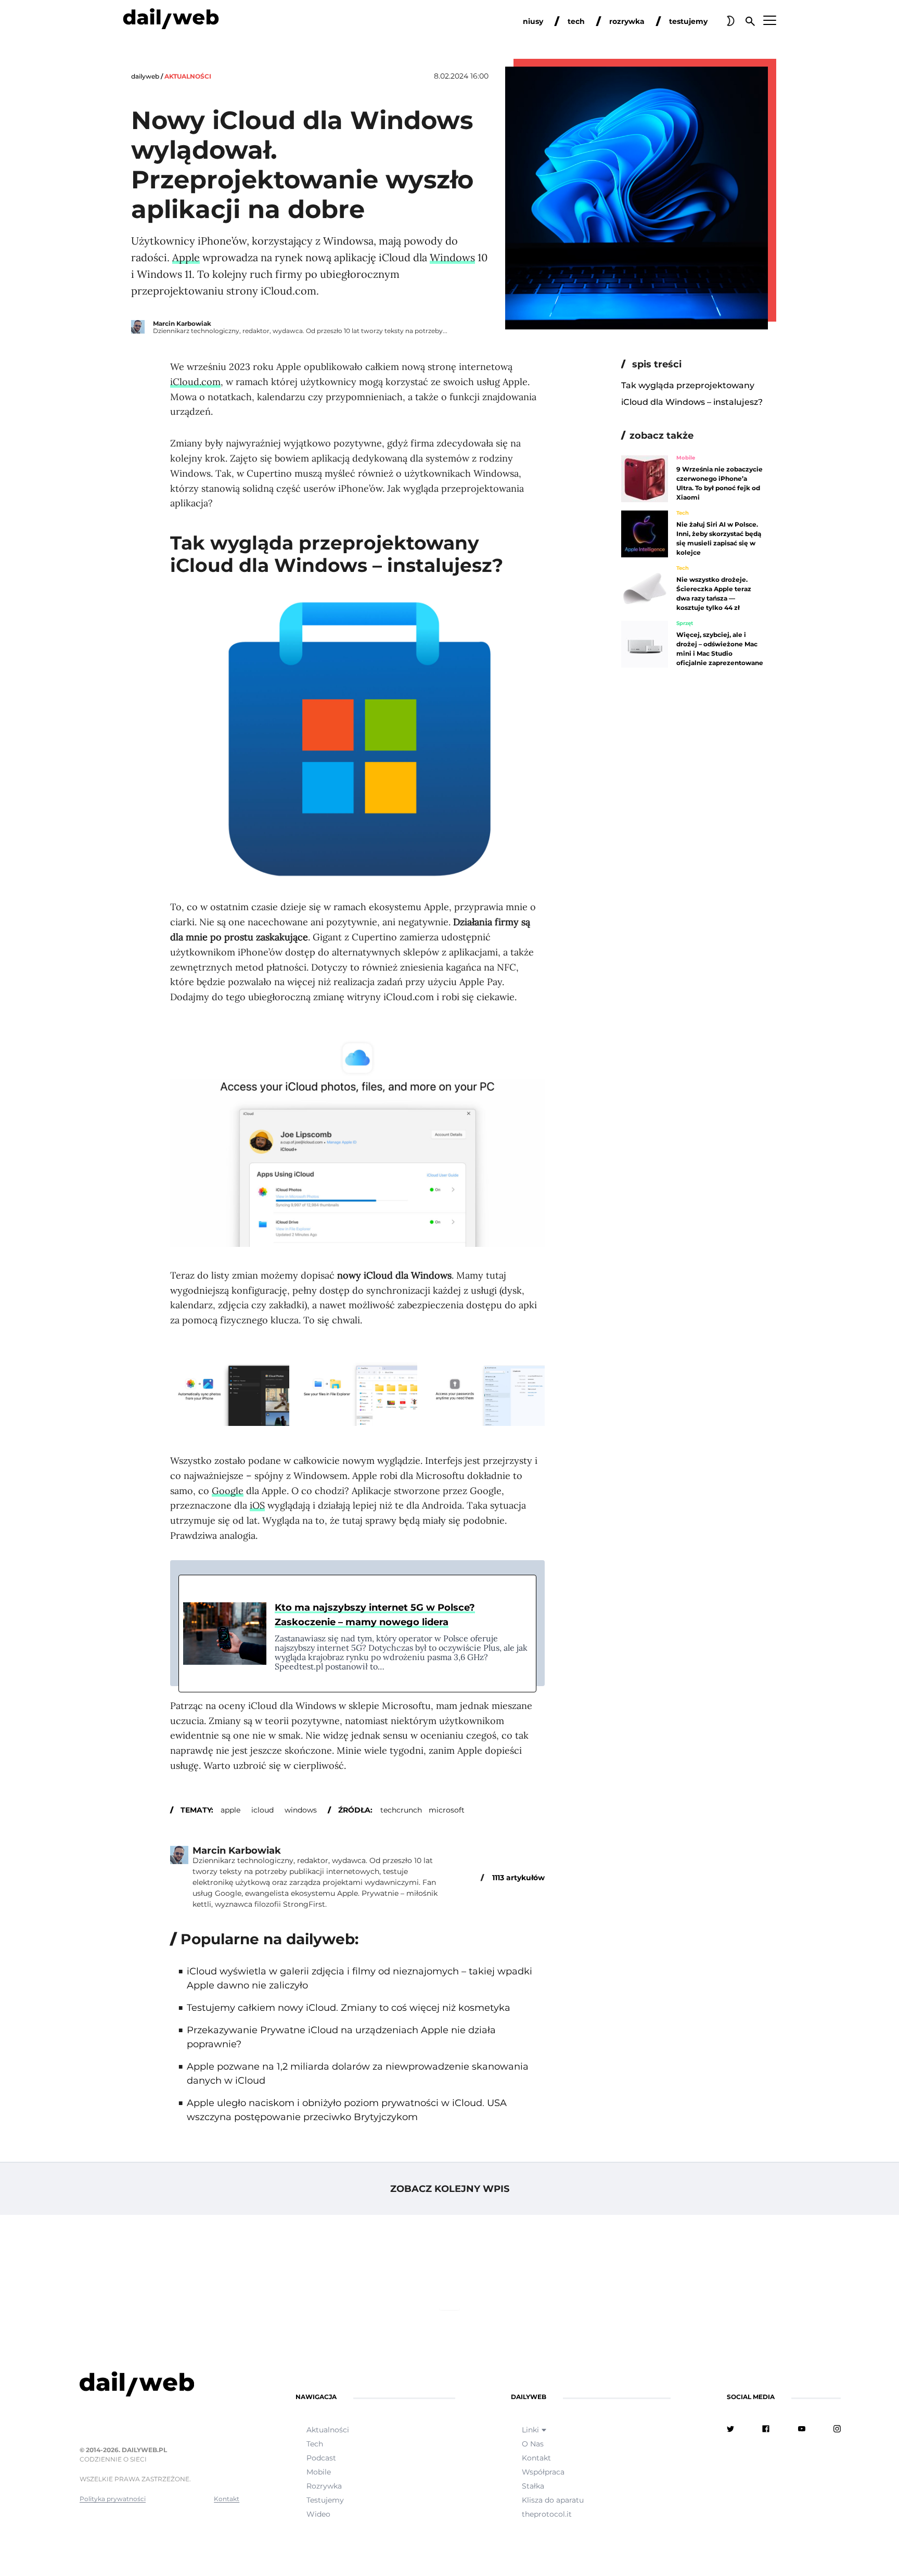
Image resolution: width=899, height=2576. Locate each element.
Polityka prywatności (113, 2499)
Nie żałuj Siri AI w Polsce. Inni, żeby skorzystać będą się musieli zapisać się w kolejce (719, 538)
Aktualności (188, 76)
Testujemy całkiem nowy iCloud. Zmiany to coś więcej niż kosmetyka (349, 2008)
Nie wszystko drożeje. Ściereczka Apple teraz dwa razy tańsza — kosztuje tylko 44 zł (714, 594)
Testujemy (325, 2500)
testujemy (688, 21)
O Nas (533, 2444)
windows (301, 1810)
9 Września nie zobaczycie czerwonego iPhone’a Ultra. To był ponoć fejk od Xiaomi (720, 483)
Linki (530, 2430)
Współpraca (543, 2472)
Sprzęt (685, 623)
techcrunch (401, 1810)
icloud (262, 1810)
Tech (683, 513)
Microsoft (447, 1810)
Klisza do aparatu (553, 2500)
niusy (533, 21)
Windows (452, 257)
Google (228, 1491)
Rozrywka (324, 2486)
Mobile (686, 458)
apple (230, 1810)
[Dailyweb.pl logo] (159, 2386)
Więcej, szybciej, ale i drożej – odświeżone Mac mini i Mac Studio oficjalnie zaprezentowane (720, 649)
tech (576, 21)
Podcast (321, 2458)
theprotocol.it (547, 2514)
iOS (257, 1505)
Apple (186, 257)
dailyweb (145, 76)
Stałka (533, 2486)
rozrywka (627, 21)
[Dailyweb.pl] (171, 21)
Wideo (318, 2514)
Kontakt (227, 2499)
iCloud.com (195, 382)
